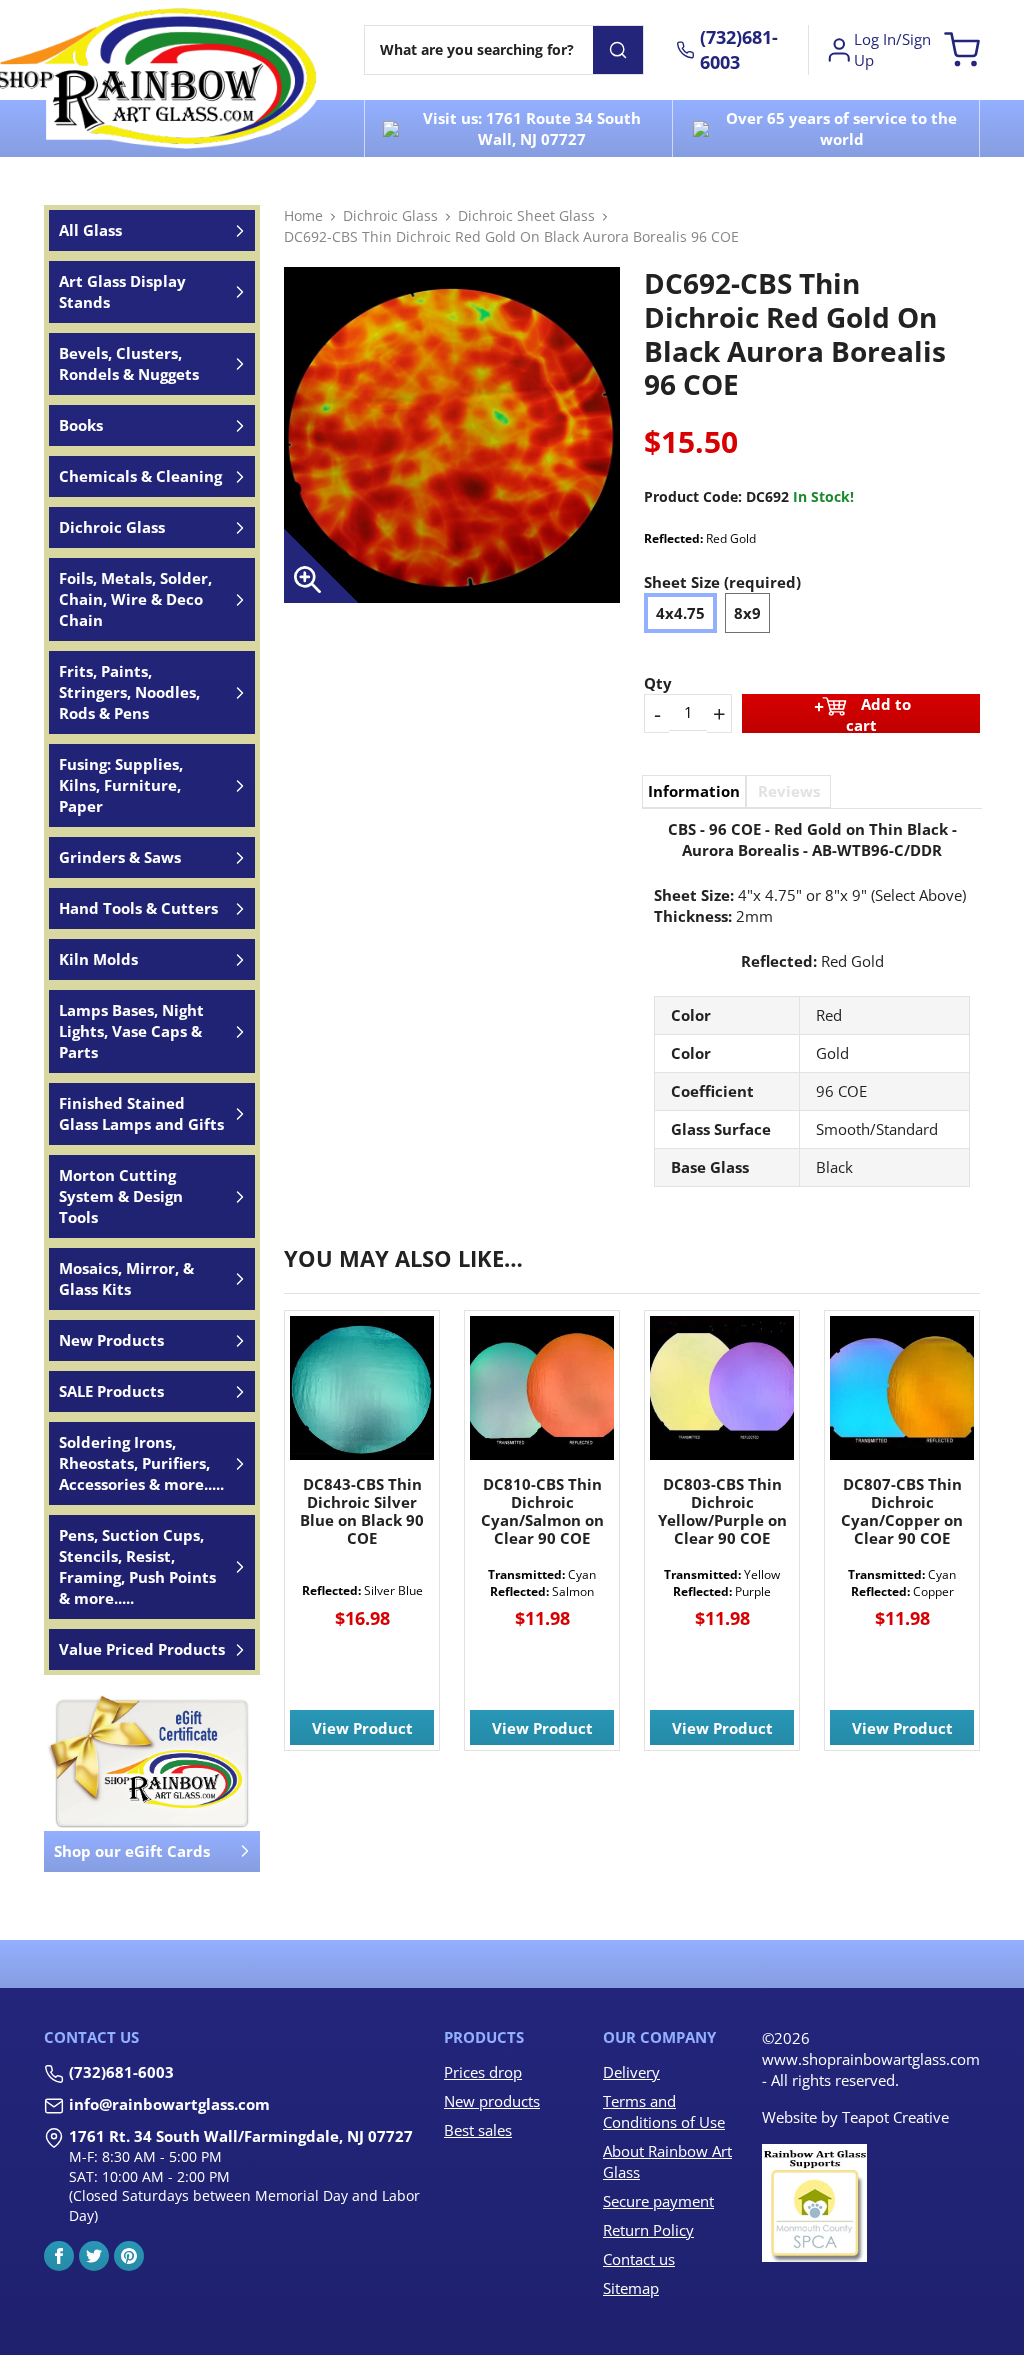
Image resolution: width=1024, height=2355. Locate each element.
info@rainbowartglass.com (169, 2104)
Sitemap (631, 2288)
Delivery (631, 2072)
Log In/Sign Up (892, 49)
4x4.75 (680, 613)
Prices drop (483, 2072)
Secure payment (658, 2201)
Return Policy (648, 2230)
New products (492, 2101)
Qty (658, 683)
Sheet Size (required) (722, 582)
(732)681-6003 (121, 2072)
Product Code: (693, 496)
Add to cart (879, 713)
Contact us (639, 2259)
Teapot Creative (895, 2117)
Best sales (478, 2130)
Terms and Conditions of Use (664, 2111)
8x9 (747, 613)
